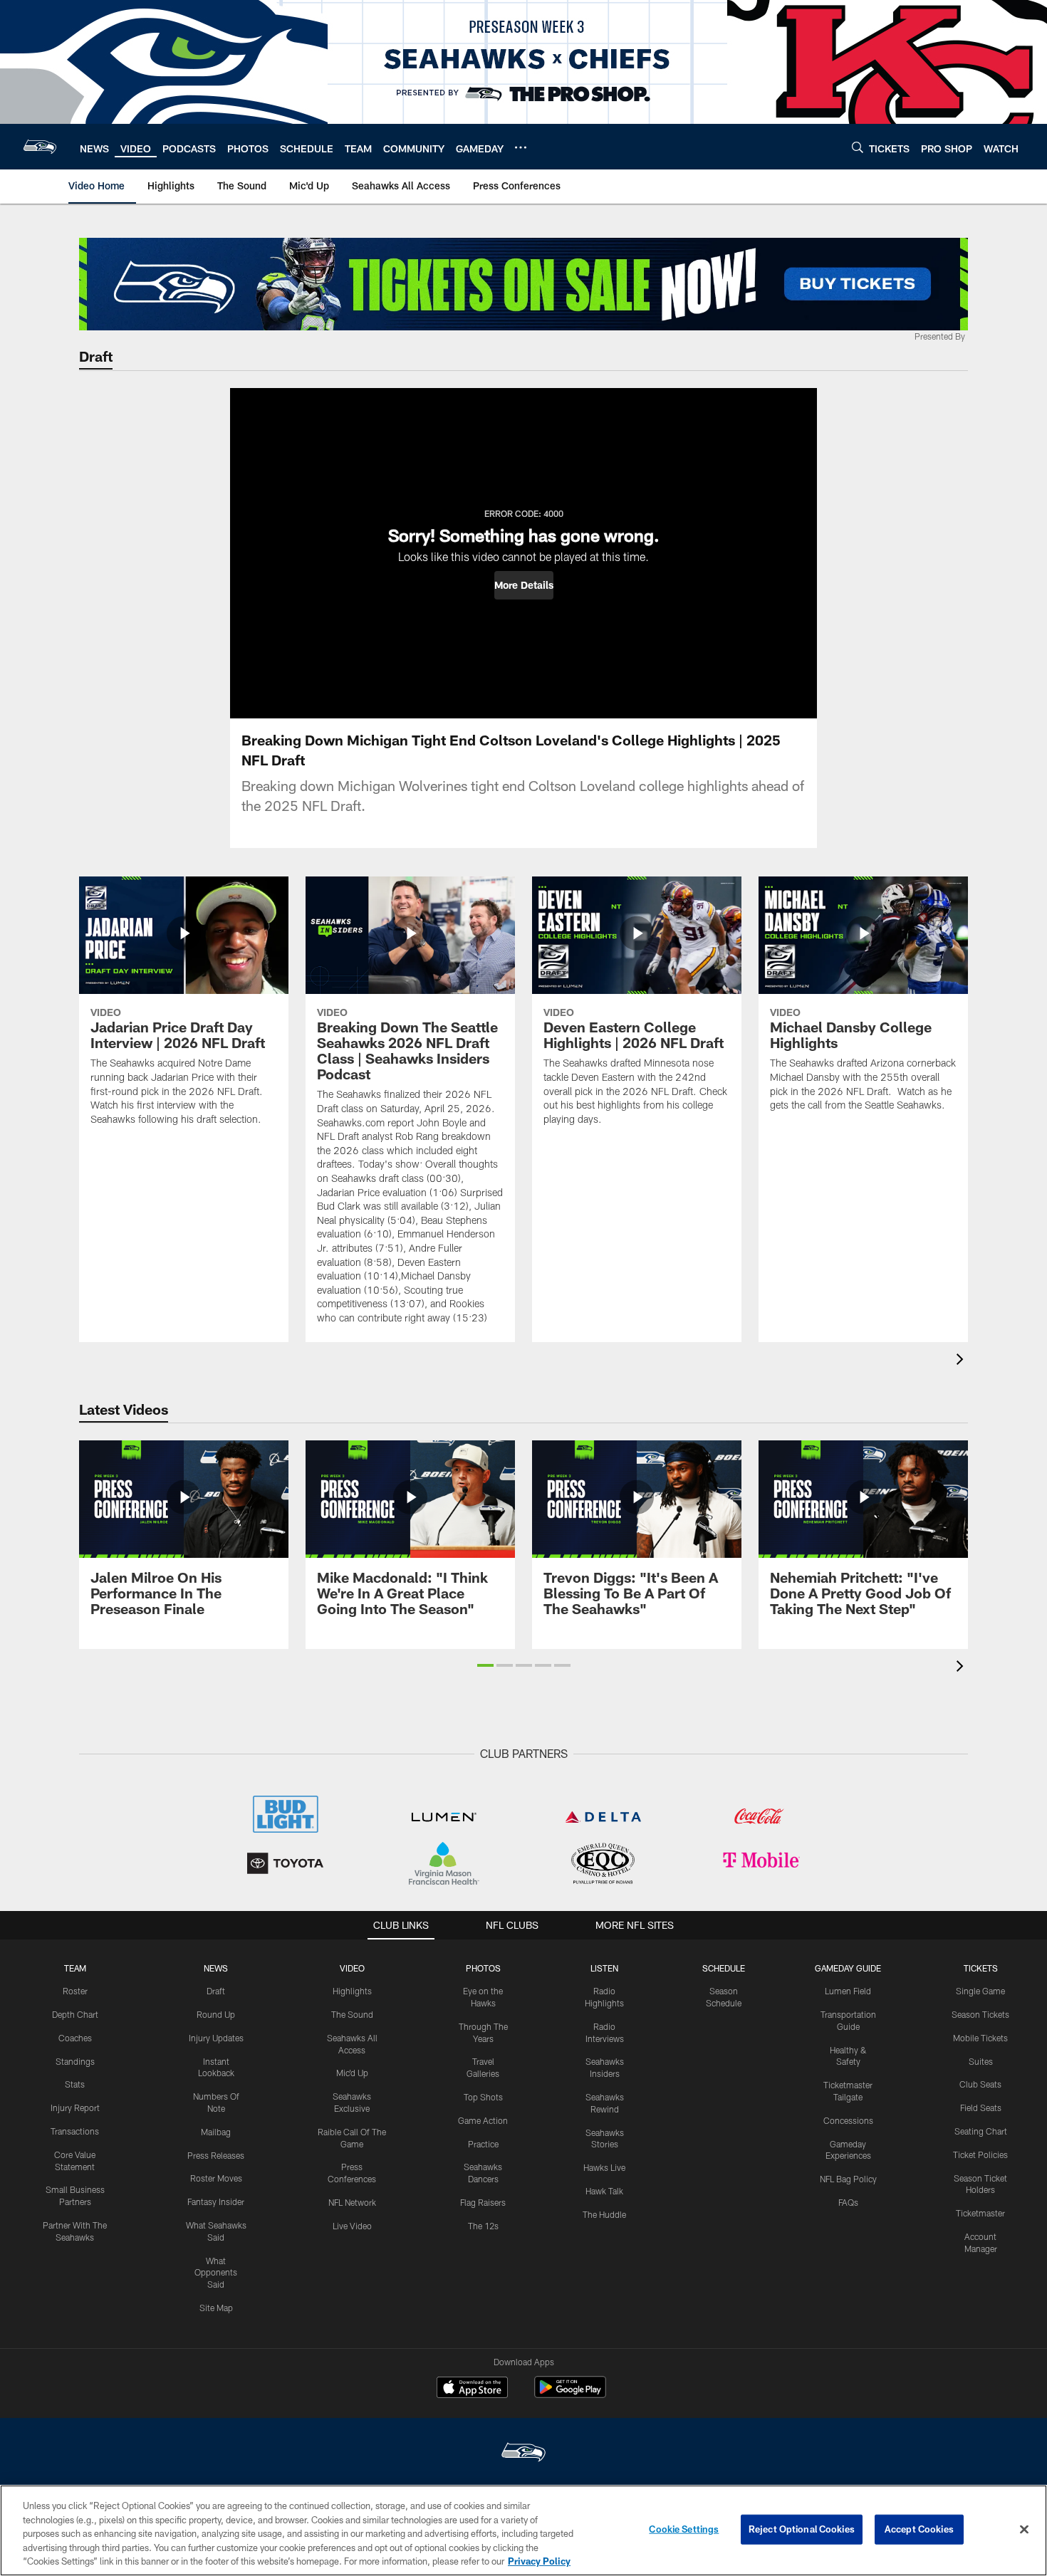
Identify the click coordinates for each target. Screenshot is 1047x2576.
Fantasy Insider (216, 2201)
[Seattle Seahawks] (523, 2454)
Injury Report (75, 2108)
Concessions (848, 2120)
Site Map (216, 2308)
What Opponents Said (216, 2273)
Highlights (352, 1991)
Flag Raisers (483, 2202)
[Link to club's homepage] (40, 147)
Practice (483, 2144)
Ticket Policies (980, 2154)
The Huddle (604, 2214)
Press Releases (216, 2155)
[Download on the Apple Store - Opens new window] (472, 2389)
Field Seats (981, 2108)
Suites (981, 2061)
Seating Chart (981, 2131)
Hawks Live (604, 2167)
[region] (523, 2530)
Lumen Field (848, 1991)
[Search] (858, 147)
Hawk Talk (604, 2191)
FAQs (848, 2202)
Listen (604, 1968)
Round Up (216, 2014)
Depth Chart (75, 2014)
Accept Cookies (919, 2529)
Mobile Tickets (980, 2038)
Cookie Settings (684, 2529)
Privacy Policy (539, 2561)
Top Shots (483, 2097)
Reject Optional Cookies (802, 2529)
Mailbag (216, 2132)
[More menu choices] (521, 147)
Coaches (75, 2038)
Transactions (75, 2131)
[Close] (1024, 2530)
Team (75, 1968)
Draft (216, 1991)
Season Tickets (980, 2014)
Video (352, 1968)
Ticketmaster (980, 2213)
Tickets (981, 1968)
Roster (75, 1991)
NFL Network (352, 2202)
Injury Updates (216, 2038)
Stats (75, 2084)
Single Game (980, 1991)
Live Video (352, 2226)
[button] (524, 585)
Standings (75, 2061)
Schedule (724, 1968)
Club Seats (980, 2084)
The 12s (483, 2226)
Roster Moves (216, 2178)
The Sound (352, 2014)
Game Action (483, 2120)
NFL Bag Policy (848, 2179)
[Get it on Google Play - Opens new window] (570, 2394)
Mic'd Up (352, 2073)
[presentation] (962, 1361)
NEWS (216, 1968)
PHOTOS (483, 1968)
